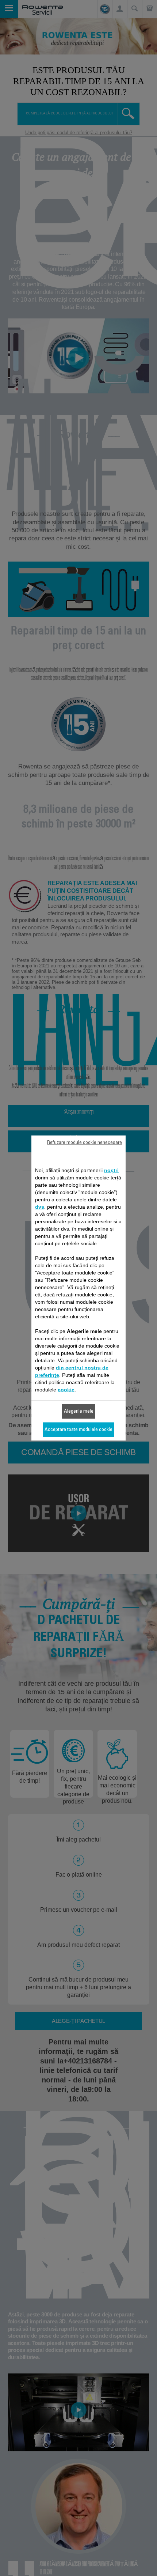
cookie (66, 1390)
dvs (40, 1207)
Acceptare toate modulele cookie (78, 1430)
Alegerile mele (79, 1412)
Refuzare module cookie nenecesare (85, 1143)
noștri (111, 1170)
